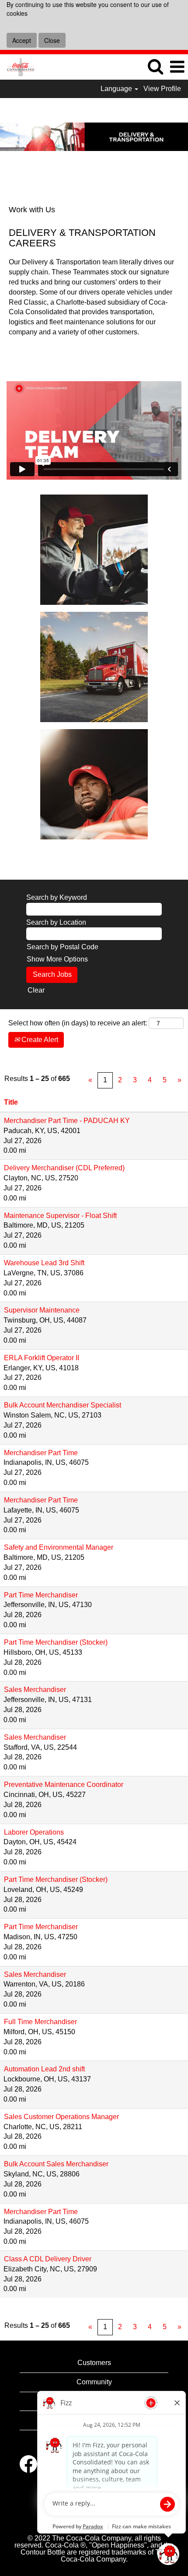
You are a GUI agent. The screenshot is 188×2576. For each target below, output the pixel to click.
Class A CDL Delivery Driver (48, 2259)
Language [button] (117, 89)
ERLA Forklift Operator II (42, 1358)
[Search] (155, 67)
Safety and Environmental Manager (59, 1547)
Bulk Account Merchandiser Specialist (63, 1405)
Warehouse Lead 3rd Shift (44, 1263)
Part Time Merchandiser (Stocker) (56, 1642)
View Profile (162, 89)
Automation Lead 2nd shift (44, 2069)
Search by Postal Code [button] (63, 947)
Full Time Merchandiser (40, 2022)
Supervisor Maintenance (42, 1310)
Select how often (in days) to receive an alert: (78, 1023)
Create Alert (39, 1040)
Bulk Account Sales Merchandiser (56, 2164)
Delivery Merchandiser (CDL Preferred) (64, 1168)
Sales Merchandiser (35, 1690)
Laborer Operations (34, 1832)
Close (52, 40)
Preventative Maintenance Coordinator (64, 1785)
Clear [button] (36, 990)
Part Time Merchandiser (41, 1595)
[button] (177, 67)
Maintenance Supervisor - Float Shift (60, 1216)
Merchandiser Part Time (41, 1453)
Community (94, 2382)
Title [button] (11, 1102)
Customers (94, 2363)
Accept (22, 40)
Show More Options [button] (57, 959)
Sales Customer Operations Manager (61, 2117)
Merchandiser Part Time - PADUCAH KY (67, 1121)
